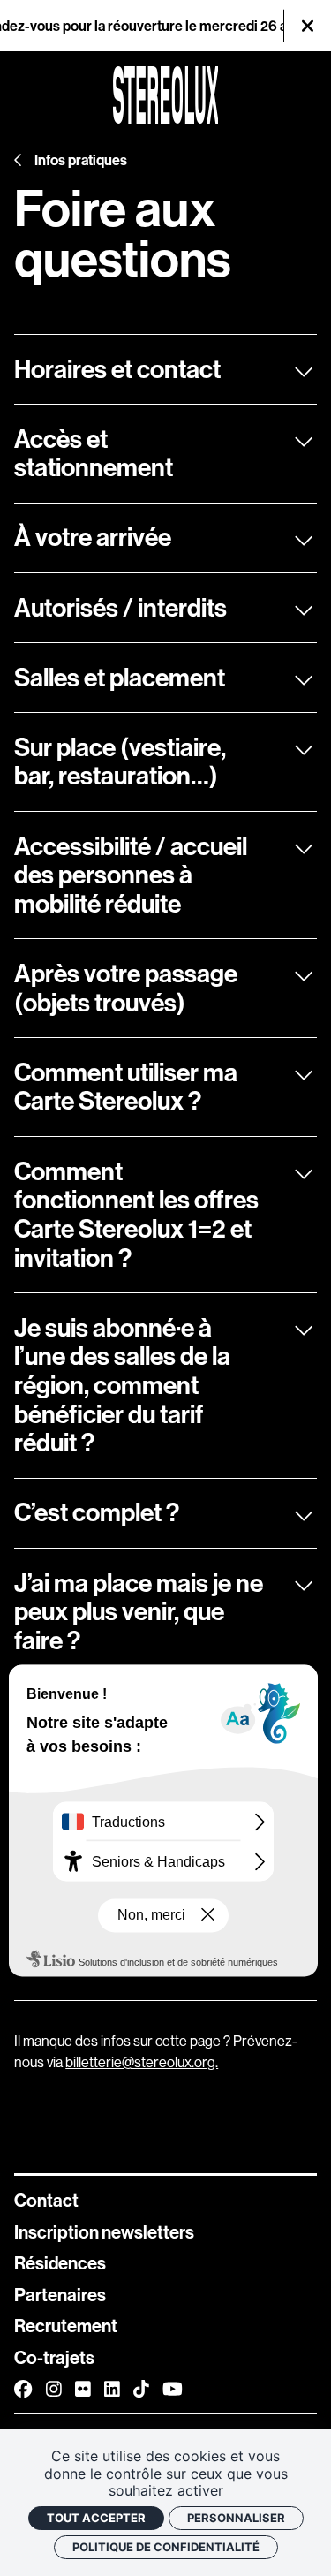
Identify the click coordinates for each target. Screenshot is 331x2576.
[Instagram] (54, 2388)
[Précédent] (19, 160)
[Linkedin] (112, 2388)
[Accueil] (166, 95)
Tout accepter (96, 2518)
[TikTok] (141, 2388)
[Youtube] (173, 2388)
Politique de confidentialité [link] (166, 2547)
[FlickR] (83, 2388)
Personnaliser (236, 2518)
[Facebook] (23, 2388)
